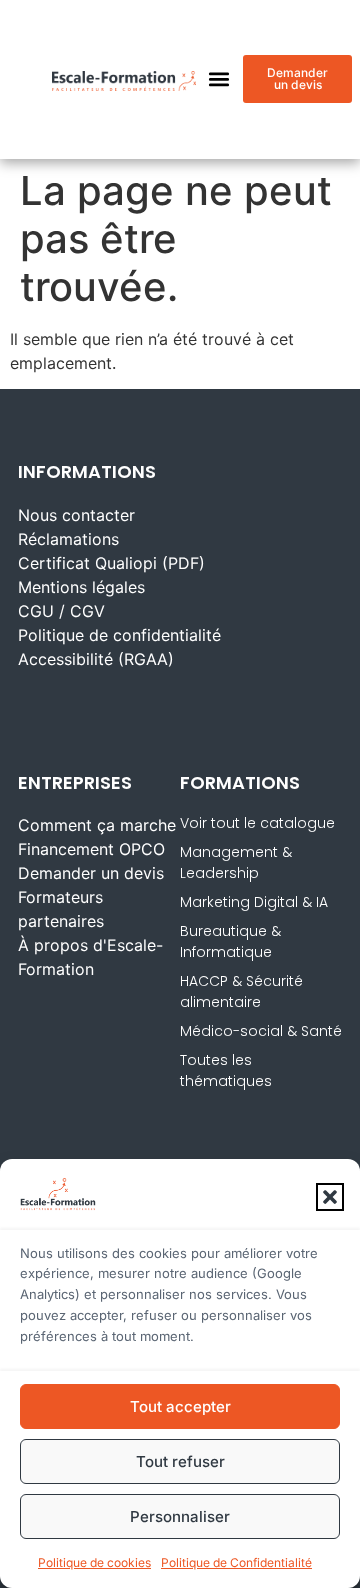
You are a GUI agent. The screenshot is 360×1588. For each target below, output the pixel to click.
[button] (330, 1197)
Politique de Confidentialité (236, 1562)
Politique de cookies (94, 1562)
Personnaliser (180, 1516)
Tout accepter (180, 1406)
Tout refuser (180, 1461)
